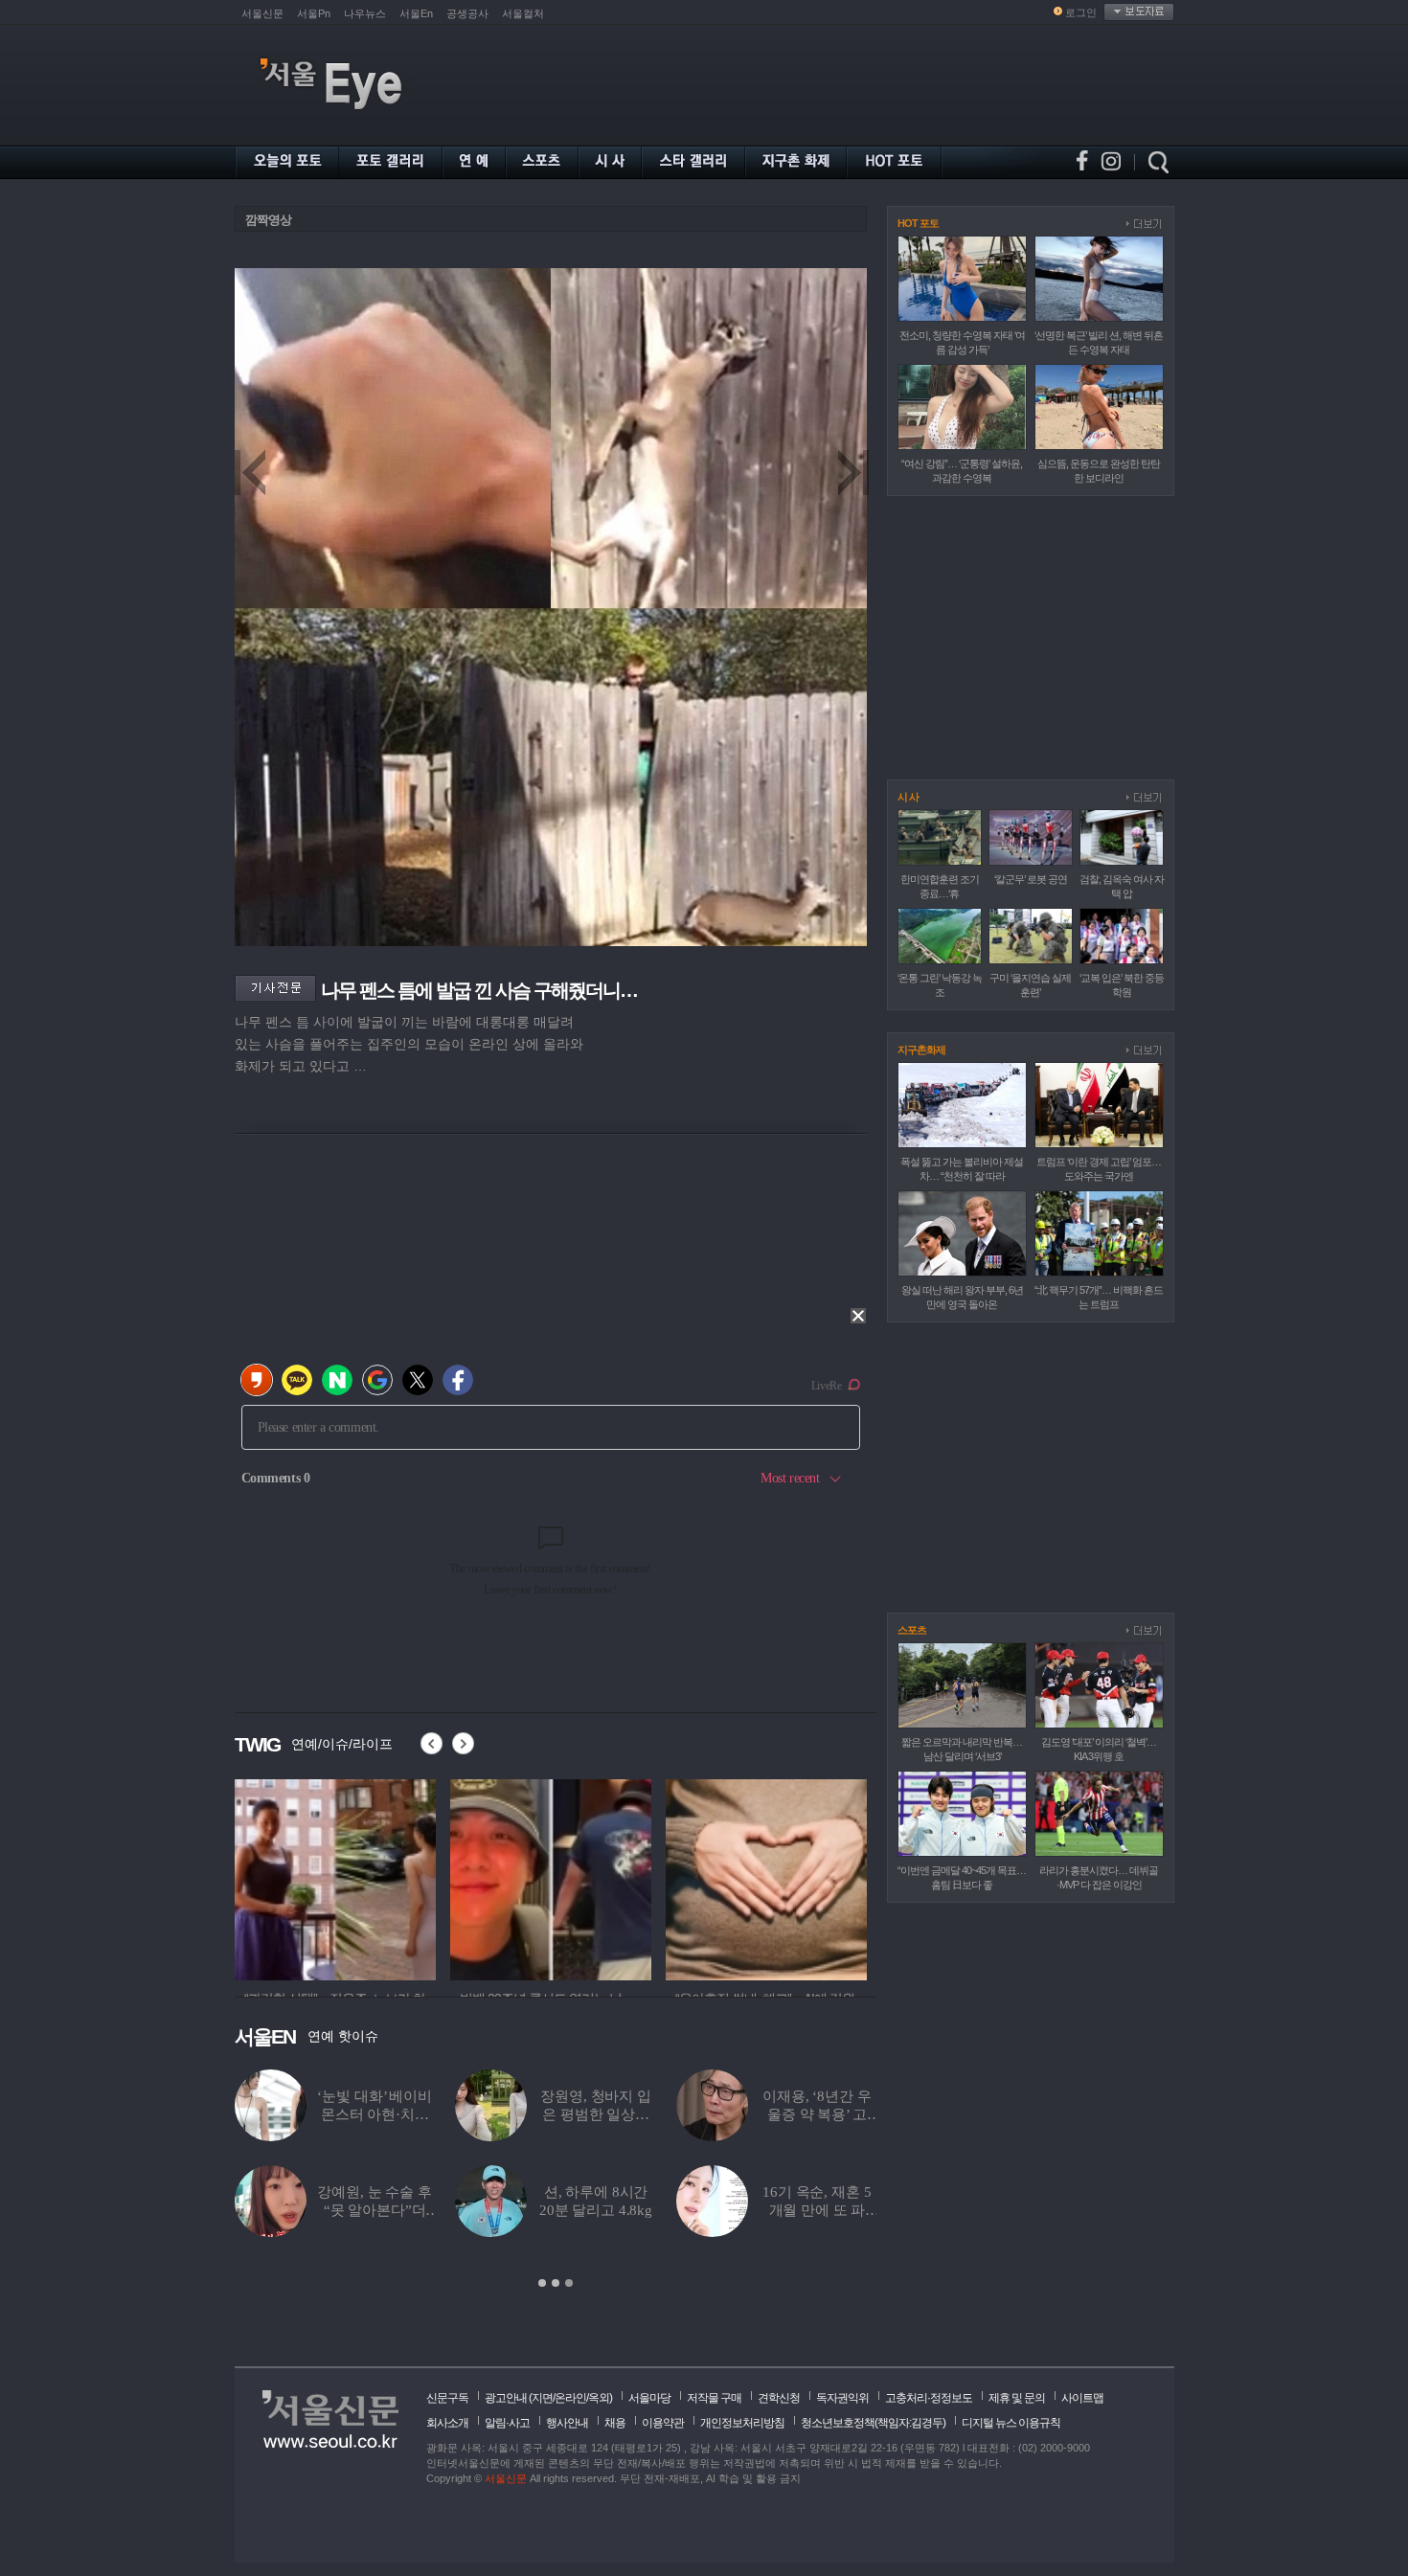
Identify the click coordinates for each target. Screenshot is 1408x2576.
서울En (416, 13)
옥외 (599, 2398)
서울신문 (262, 13)
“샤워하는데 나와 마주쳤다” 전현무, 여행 (818, 2210)
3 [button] (569, 2283)
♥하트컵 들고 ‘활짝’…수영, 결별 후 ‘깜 (375, 2210)
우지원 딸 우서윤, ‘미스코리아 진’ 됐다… (374, 2114)
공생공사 (467, 13)
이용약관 (663, 2423)
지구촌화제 (921, 1050)
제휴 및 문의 (1017, 2398)
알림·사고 (507, 2423)
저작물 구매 (714, 2398)
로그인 (1081, 12)
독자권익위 (842, 2398)
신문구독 (447, 2398)
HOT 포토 (918, 223)
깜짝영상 (268, 220)
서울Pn (314, 13)
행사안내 (567, 2423)
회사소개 (447, 2423)
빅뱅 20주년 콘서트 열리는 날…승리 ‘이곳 (818, 2114)
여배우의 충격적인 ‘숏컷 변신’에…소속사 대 (596, 2210)
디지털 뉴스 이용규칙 (1011, 2423)
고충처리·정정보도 (929, 2398)
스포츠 (912, 1630)
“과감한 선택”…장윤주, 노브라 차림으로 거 (596, 2114)
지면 (542, 2398)
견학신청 (779, 2398)
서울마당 (649, 2398)
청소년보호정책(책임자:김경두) (873, 2423)
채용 (615, 2423)
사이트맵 (1082, 2398)
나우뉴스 (365, 13)
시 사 (908, 797)
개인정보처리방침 (742, 2423)
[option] (338, 1877)
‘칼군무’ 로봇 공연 (1031, 879)
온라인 (570, 2398)
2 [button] (556, 2283)
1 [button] (542, 2283)
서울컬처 (523, 13)
